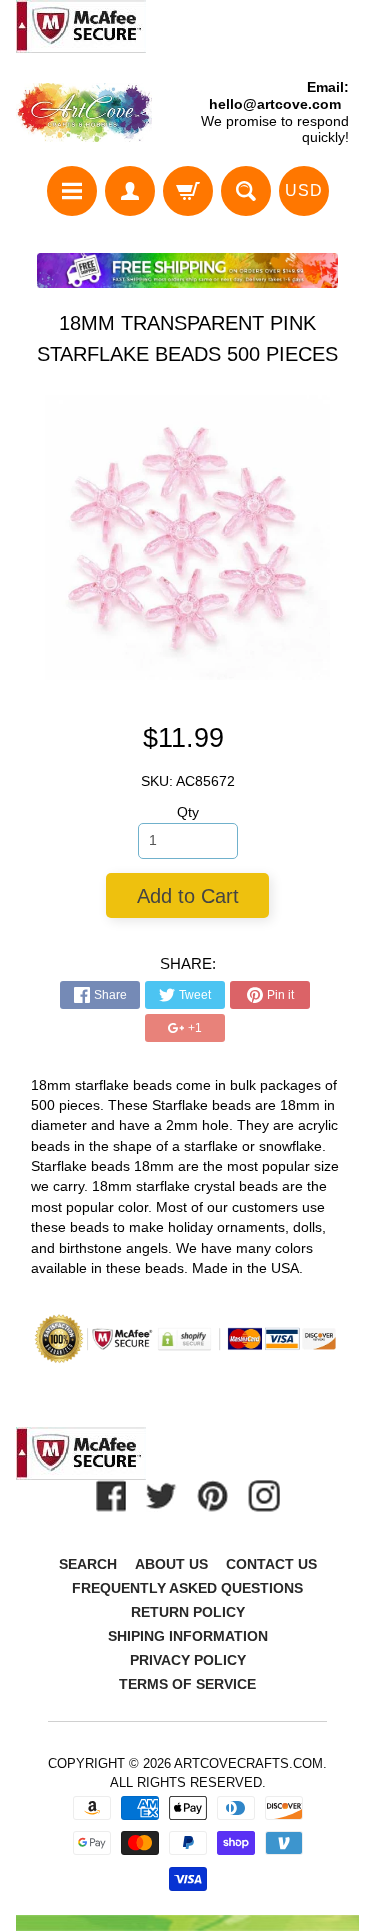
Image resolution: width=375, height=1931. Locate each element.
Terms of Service (187, 1684)
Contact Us (271, 1564)
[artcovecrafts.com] (85, 112)
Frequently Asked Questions (187, 1588)
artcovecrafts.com (248, 1763)
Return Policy (188, 1612)
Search (88, 1564)
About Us (171, 1564)
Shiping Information (188, 1636)
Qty (188, 812)
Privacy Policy (188, 1660)
